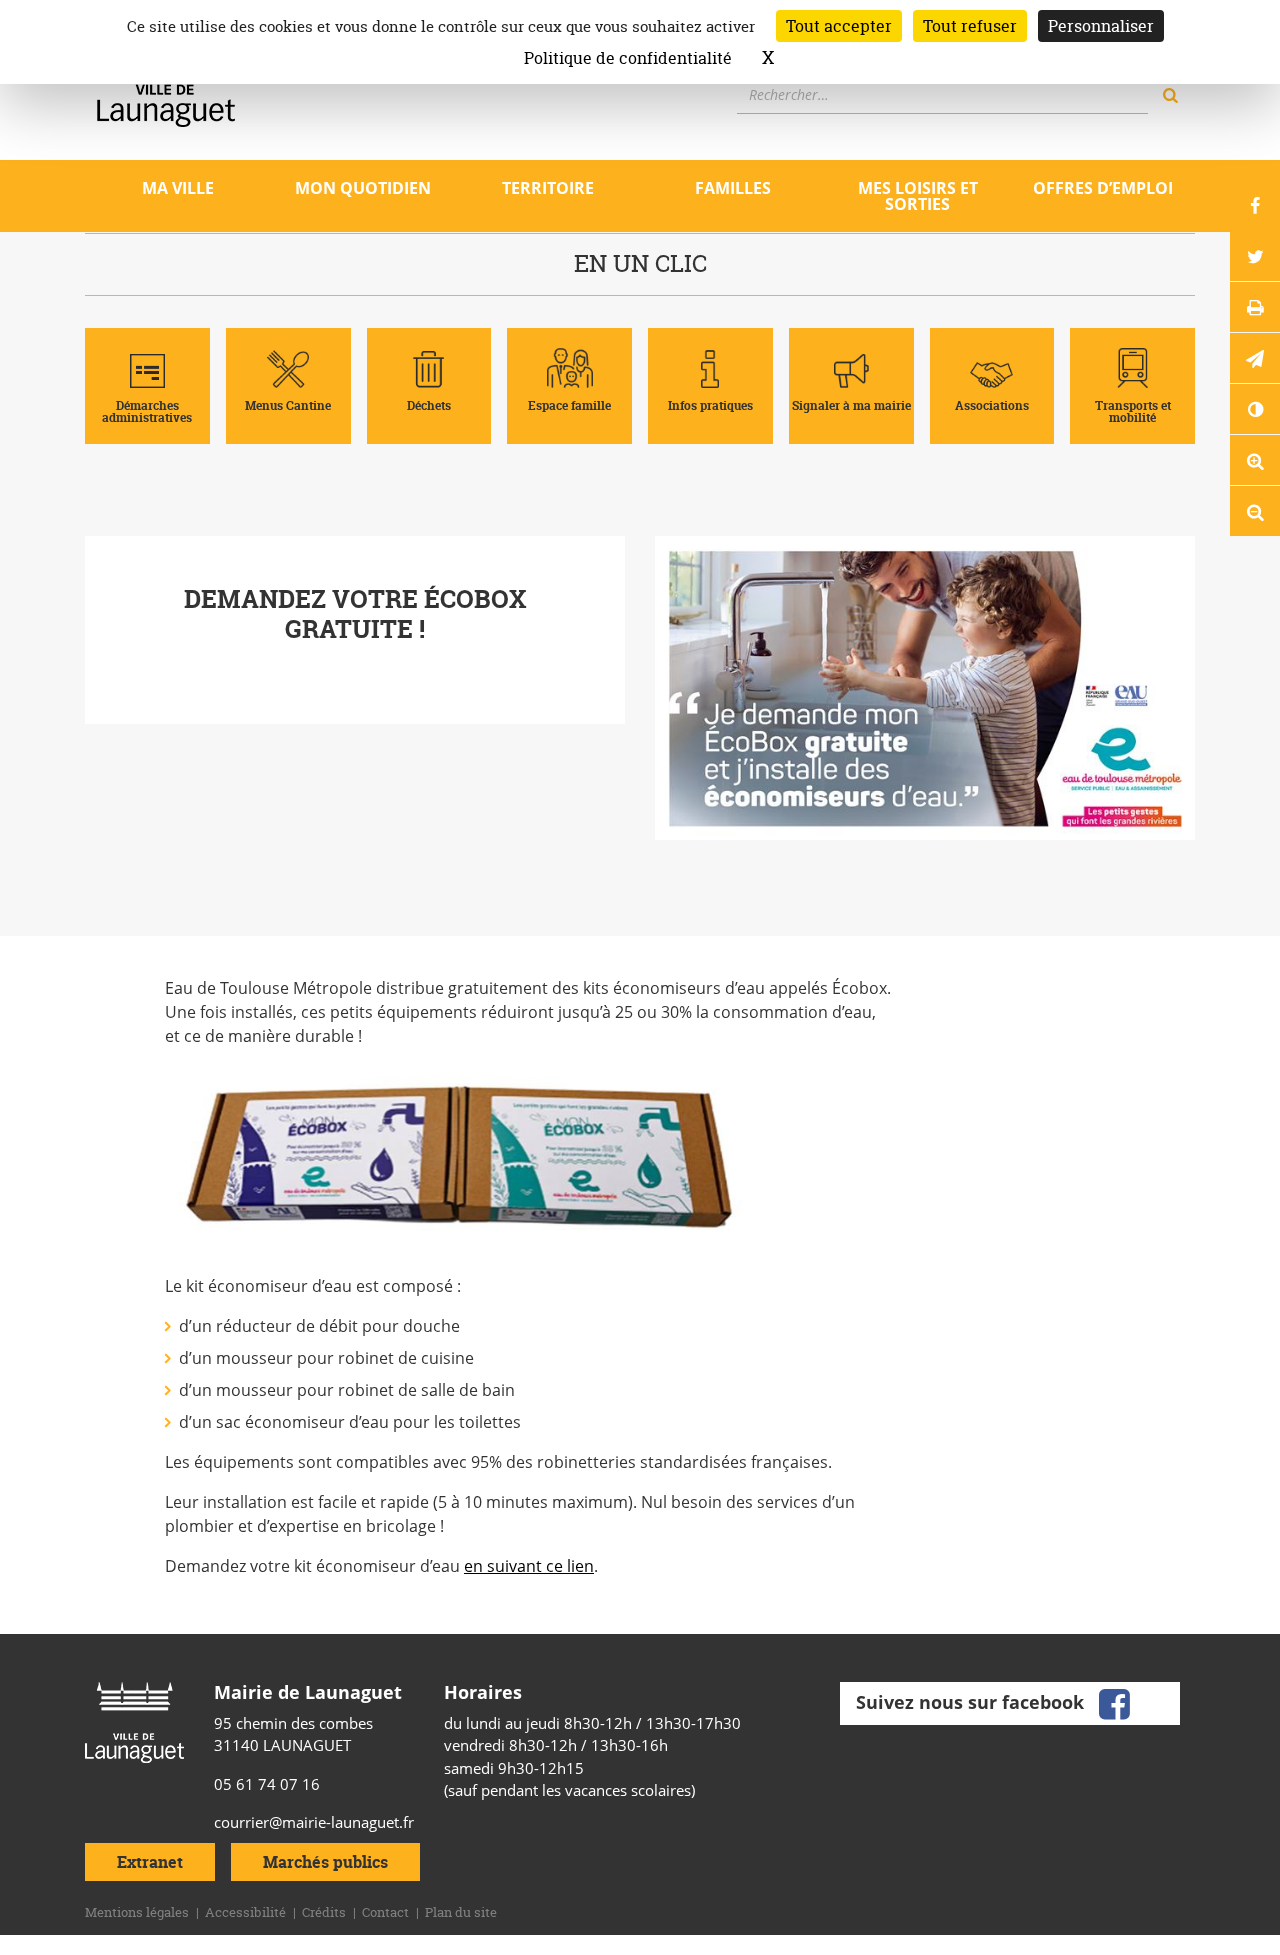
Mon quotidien (363, 188)
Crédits (324, 1912)
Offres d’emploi (1103, 188)
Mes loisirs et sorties (918, 196)
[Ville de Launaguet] (134, 1721)
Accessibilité (245, 1912)
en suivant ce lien (529, 1566)
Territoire (548, 188)
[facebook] (1114, 1702)
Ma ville (178, 188)
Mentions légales (137, 1912)
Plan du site (461, 1912)
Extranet (150, 1862)
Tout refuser (970, 26)
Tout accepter (839, 26)
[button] (1255, 358)
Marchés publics (325, 1862)
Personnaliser (1101, 26)
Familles (733, 188)
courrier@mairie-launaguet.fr (314, 1822)
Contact (385, 1912)
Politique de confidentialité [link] (628, 58)
